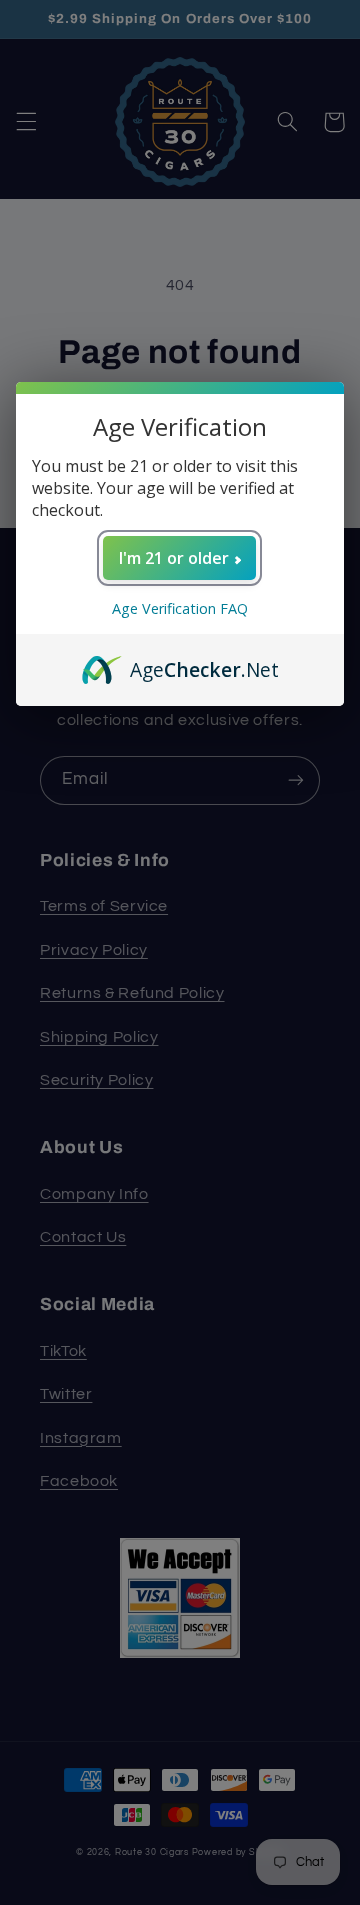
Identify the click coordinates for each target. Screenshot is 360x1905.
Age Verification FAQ (180, 608)
